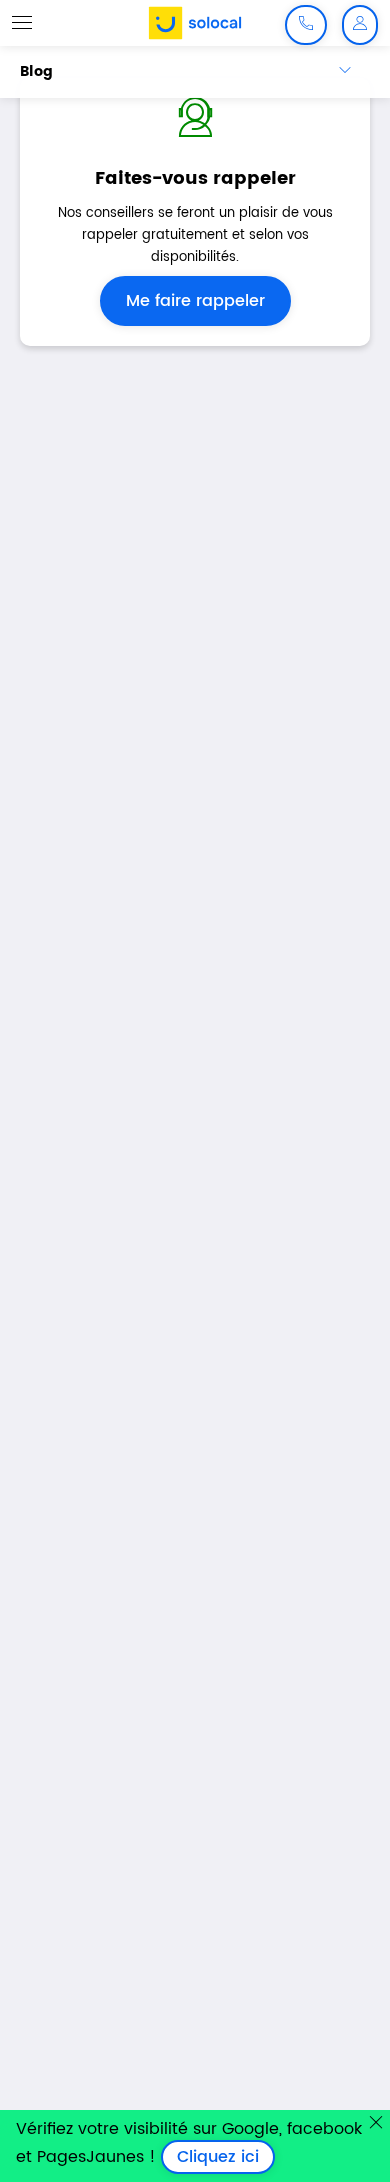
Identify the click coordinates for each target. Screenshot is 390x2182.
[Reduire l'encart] (376, 2122)
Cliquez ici (226, 2157)
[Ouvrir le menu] (22, 22)
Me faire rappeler (195, 301)
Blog (36, 71)
